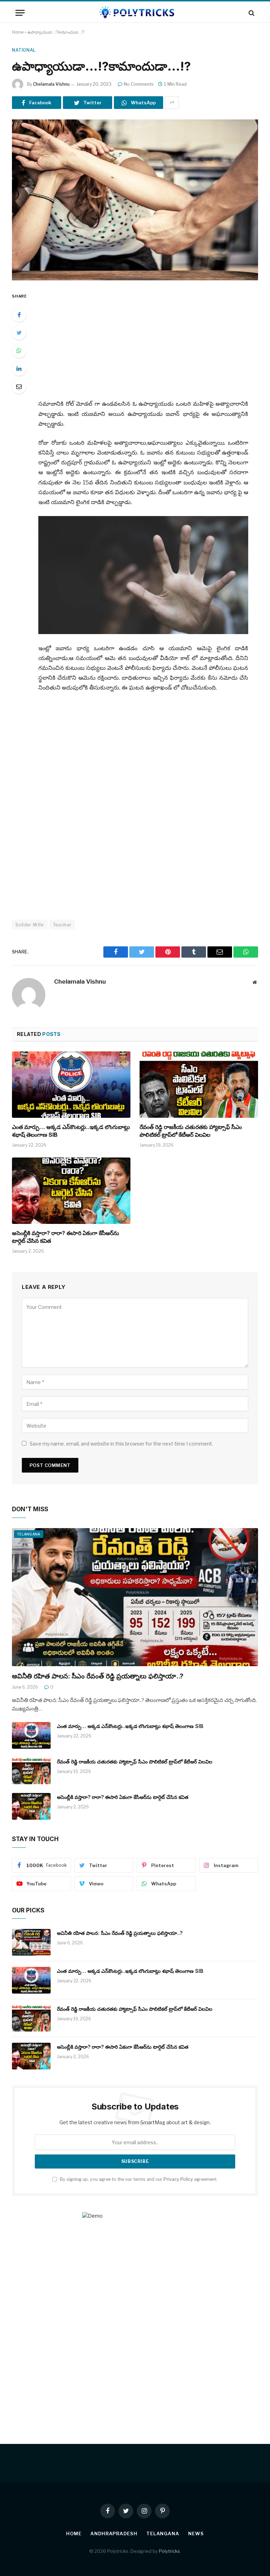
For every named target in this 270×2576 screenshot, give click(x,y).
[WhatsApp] (19, 351)
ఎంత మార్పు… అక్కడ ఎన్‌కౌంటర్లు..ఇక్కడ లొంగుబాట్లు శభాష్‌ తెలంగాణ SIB (71, 1131)
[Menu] (20, 13)
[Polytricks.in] (135, 13)
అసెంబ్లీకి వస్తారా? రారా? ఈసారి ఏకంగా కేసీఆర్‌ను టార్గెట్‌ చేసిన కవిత (66, 1237)
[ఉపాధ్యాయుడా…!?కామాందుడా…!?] (135, 200)
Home (18, 32)
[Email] (19, 386)
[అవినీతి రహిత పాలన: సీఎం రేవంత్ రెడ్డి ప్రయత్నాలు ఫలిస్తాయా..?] (135, 1597)
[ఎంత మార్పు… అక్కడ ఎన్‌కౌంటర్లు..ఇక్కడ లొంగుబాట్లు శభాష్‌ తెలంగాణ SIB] (71, 1085)
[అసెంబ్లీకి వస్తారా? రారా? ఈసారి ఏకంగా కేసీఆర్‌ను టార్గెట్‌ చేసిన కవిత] (71, 1191)
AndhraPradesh (114, 2533)
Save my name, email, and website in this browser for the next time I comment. (121, 1444)
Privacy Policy (178, 2179)
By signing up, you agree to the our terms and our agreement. (138, 2179)
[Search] (251, 13)
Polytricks (169, 2551)
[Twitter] (19, 333)
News (196, 2533)
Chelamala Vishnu (51, 84)
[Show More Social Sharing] (172, 103)
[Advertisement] (152, 341)
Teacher (62, 925)
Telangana (29, 1534)
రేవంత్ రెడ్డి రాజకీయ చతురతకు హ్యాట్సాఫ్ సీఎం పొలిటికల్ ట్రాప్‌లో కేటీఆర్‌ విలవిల (191, 1131)
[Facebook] (19, 315)
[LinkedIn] (19, 369)
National (24, 50)
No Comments (139, 84)
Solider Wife (30, 925)
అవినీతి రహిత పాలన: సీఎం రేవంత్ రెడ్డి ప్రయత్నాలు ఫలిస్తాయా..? (98, 1676)
